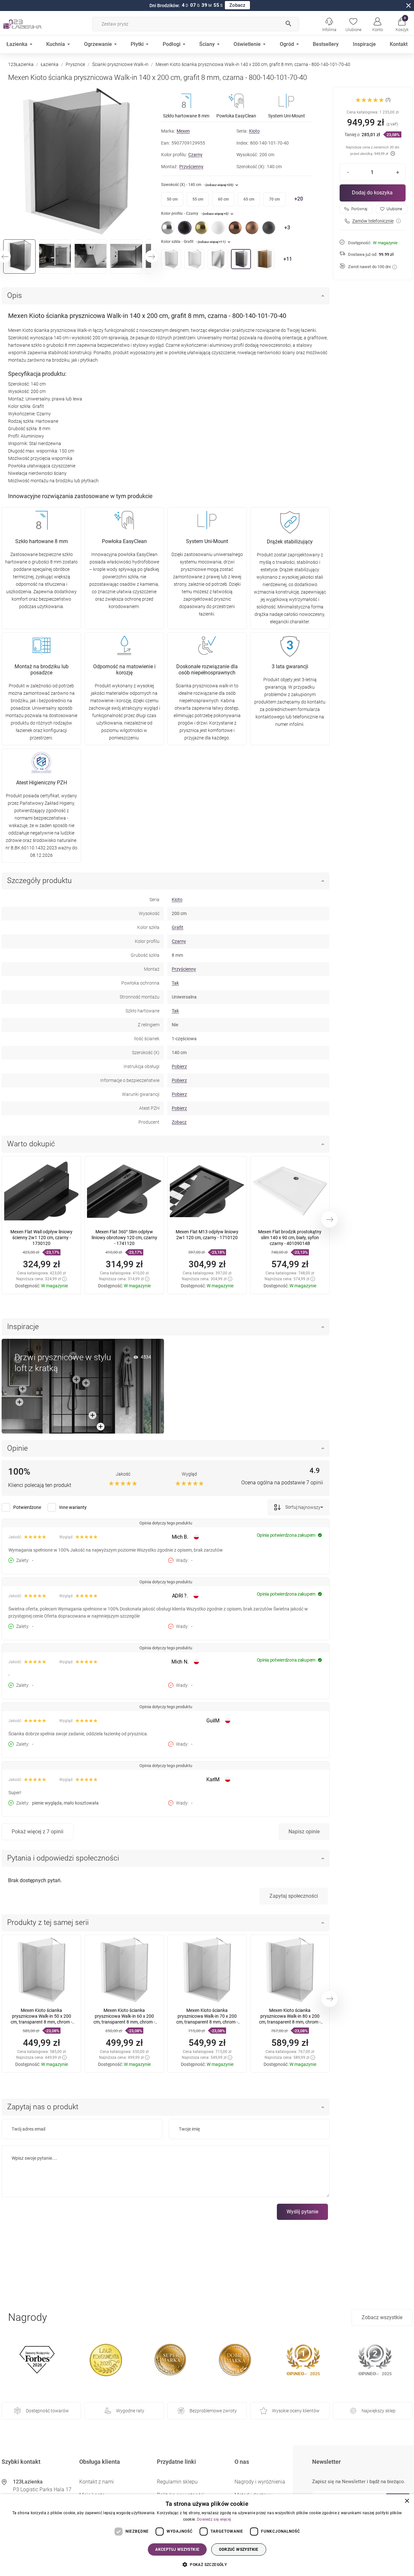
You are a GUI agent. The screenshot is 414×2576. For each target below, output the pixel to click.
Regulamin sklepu (177, 2482)
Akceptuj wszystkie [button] (177, 2549)
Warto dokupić (31, 1144)
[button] (402, 24)
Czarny (195, 155)
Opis (15, 295)
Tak (175, 983)
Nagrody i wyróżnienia (260, 2482)
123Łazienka (21, 64)
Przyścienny (191, 167)
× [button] (407, 2501)
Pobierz (179, 1066)
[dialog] (207, 2535)
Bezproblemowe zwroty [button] (213, 2411)
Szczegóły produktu (39, 881)
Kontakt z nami (97, 2482)
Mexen (183, 131)
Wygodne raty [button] (130, 2411)
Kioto (254, 131)
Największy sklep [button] (379, 2411)
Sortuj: (291, 1507)
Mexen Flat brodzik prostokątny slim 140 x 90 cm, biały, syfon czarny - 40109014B (290, 1238)
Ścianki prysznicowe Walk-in (120, 64)
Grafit (178, 927)
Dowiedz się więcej (214, 2519)
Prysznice (75, 64)
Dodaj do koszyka (372, 193)
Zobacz (237, 5)
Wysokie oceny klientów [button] (296, 2411)
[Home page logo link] (32, 24)
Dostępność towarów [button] (47, 2411)
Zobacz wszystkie (382, 2317)
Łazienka (50, 64)
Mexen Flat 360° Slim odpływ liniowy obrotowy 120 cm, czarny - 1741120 (124, 1238)
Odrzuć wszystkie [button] (239, 2549)
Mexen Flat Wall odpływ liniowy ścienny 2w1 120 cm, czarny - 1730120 (41, 1238)
